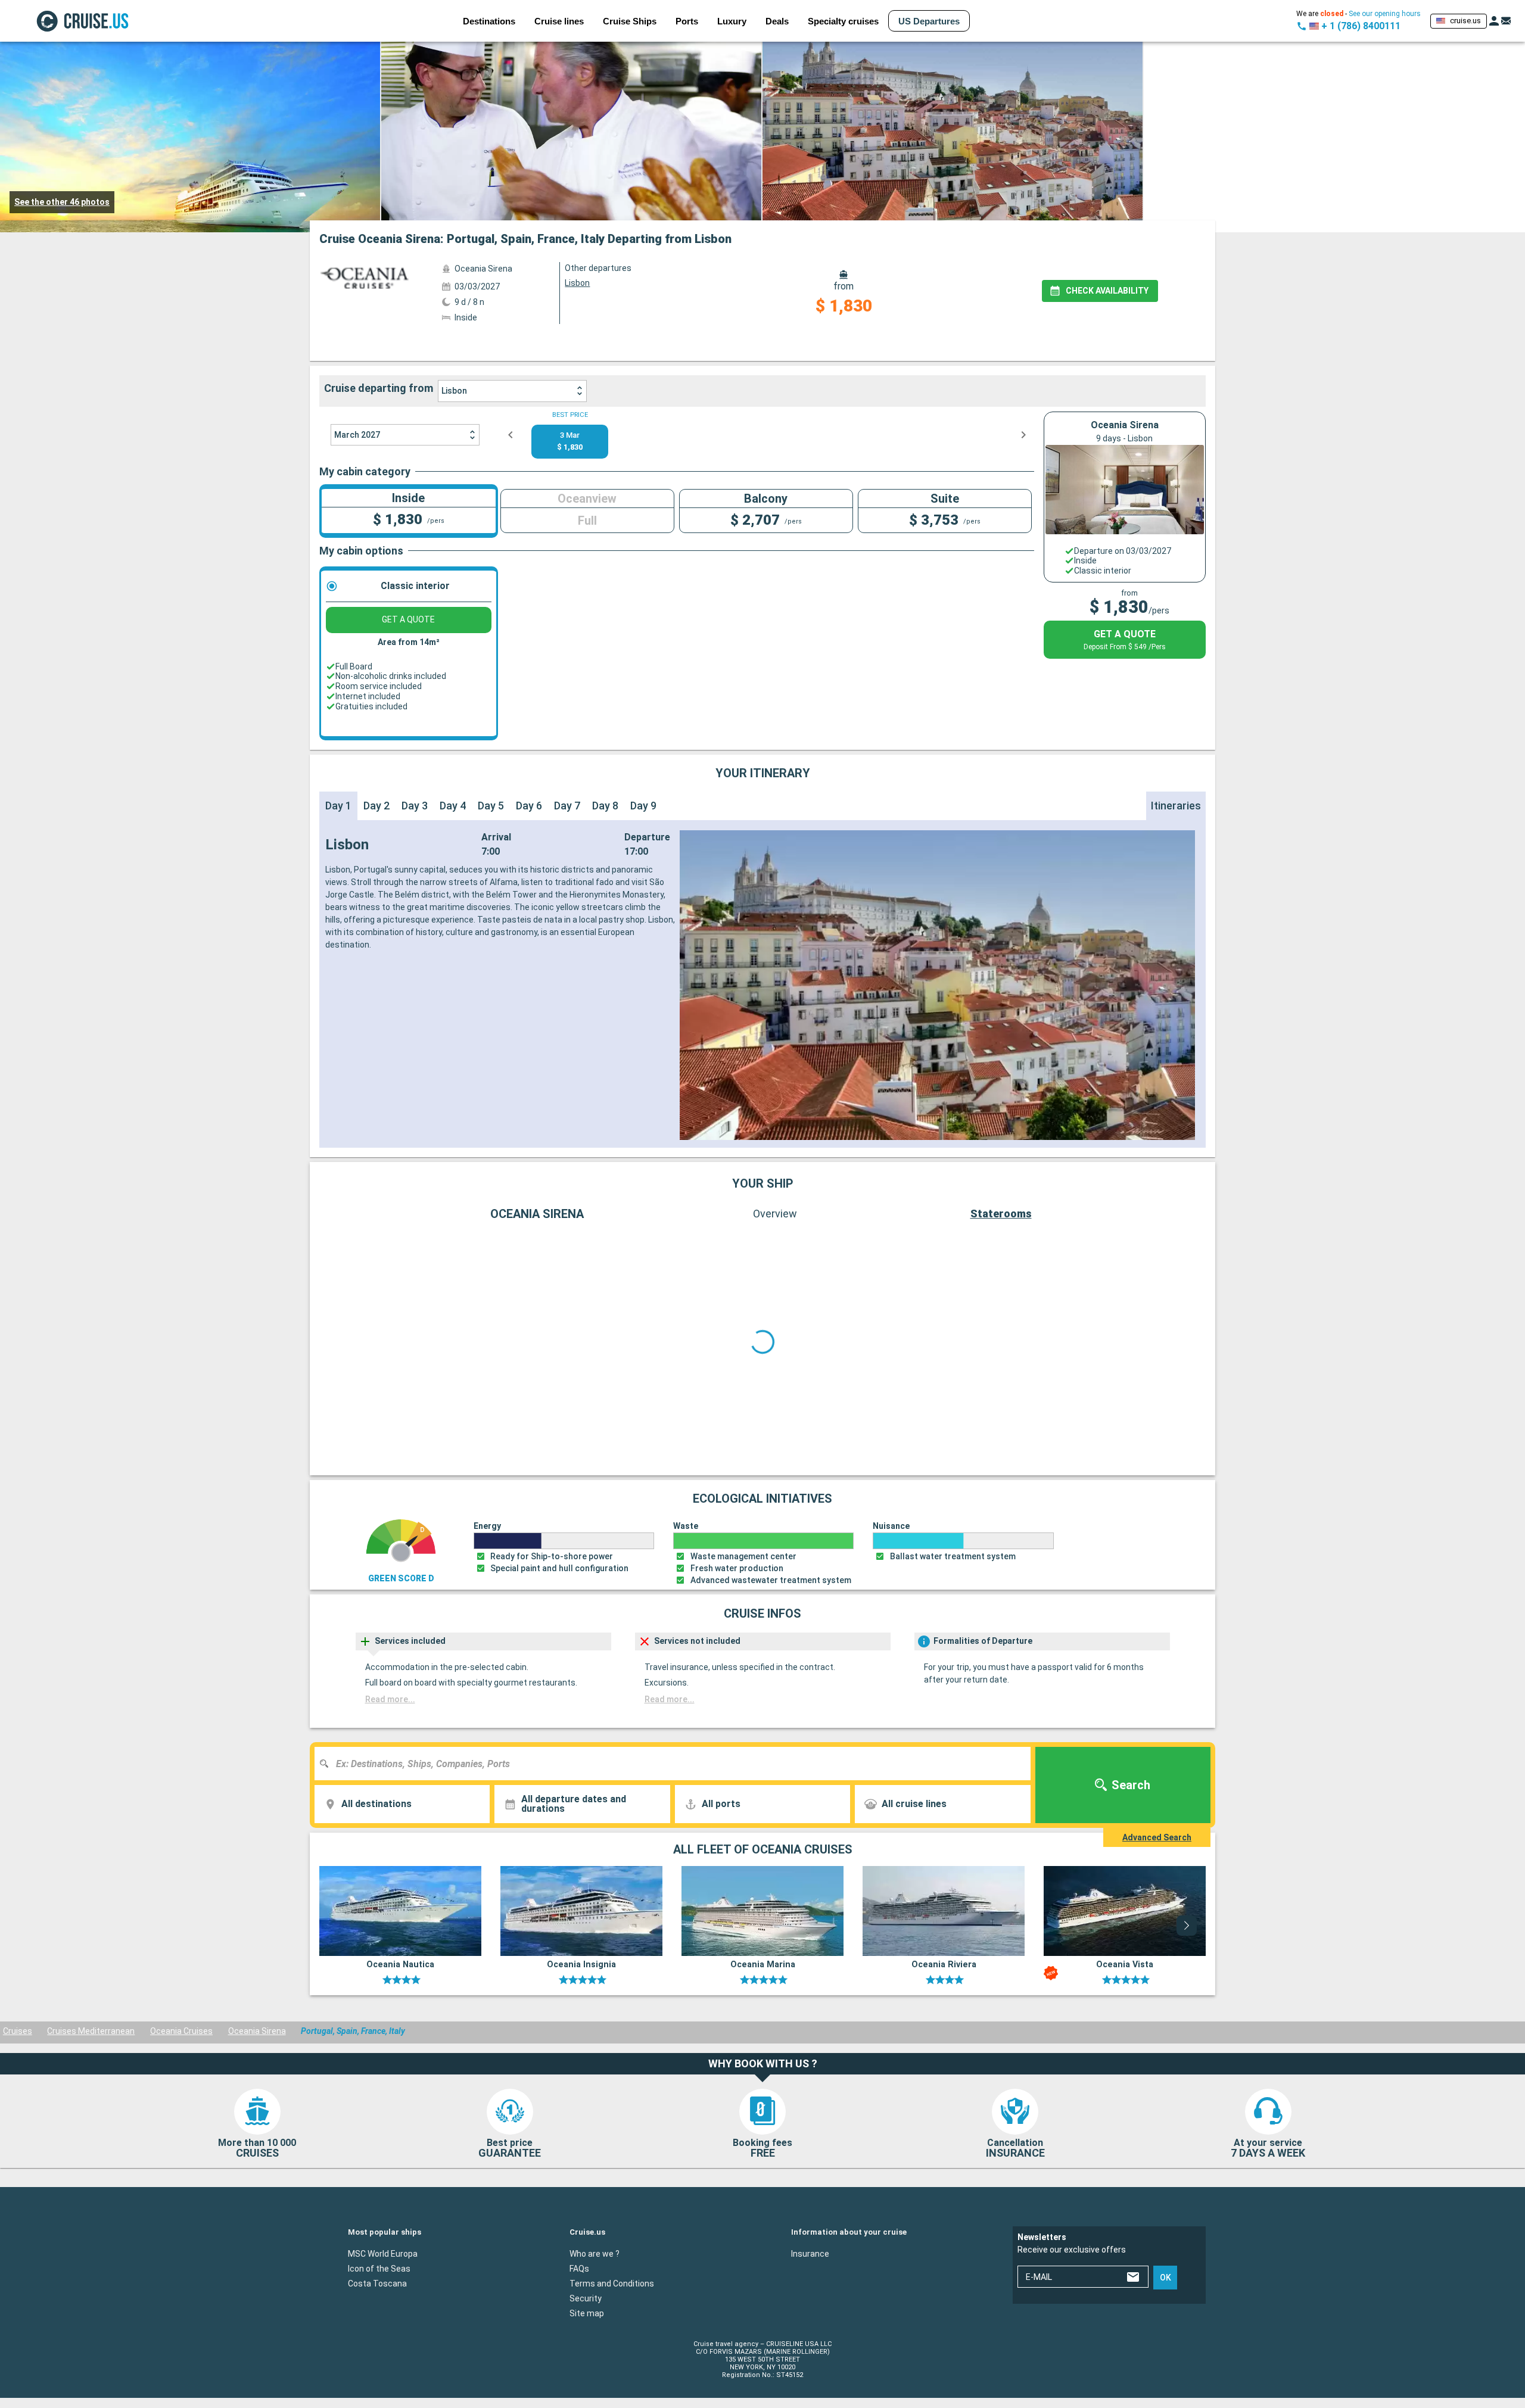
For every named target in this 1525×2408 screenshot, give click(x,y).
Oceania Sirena (257, 2031)
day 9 (643, 806)
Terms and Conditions (612, 2283)
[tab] (764, 344)
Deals (777, 21)
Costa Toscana (377, 2283)
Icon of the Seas (379, 2268)
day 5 (491, 806)
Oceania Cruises (181, 2031)
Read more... (390, 1699)
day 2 (376, 806)
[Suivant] (1173, 1342)
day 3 (415, 806)
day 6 (529, 806)
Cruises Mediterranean (91, 2031)
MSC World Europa (383, 2253)
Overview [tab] (775, 1214)
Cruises (18, 2031)
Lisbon (454, 391)
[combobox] (677, 1764)
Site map (587, 2313)
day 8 (605, 806)
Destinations (489, 21)
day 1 (338, 806)
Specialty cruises (843, 21)
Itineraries (1176, 806)
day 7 (567, 806)
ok (1165, 2277)
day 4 (453, 806)
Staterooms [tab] (1001, 1214)
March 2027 (357, 435)
